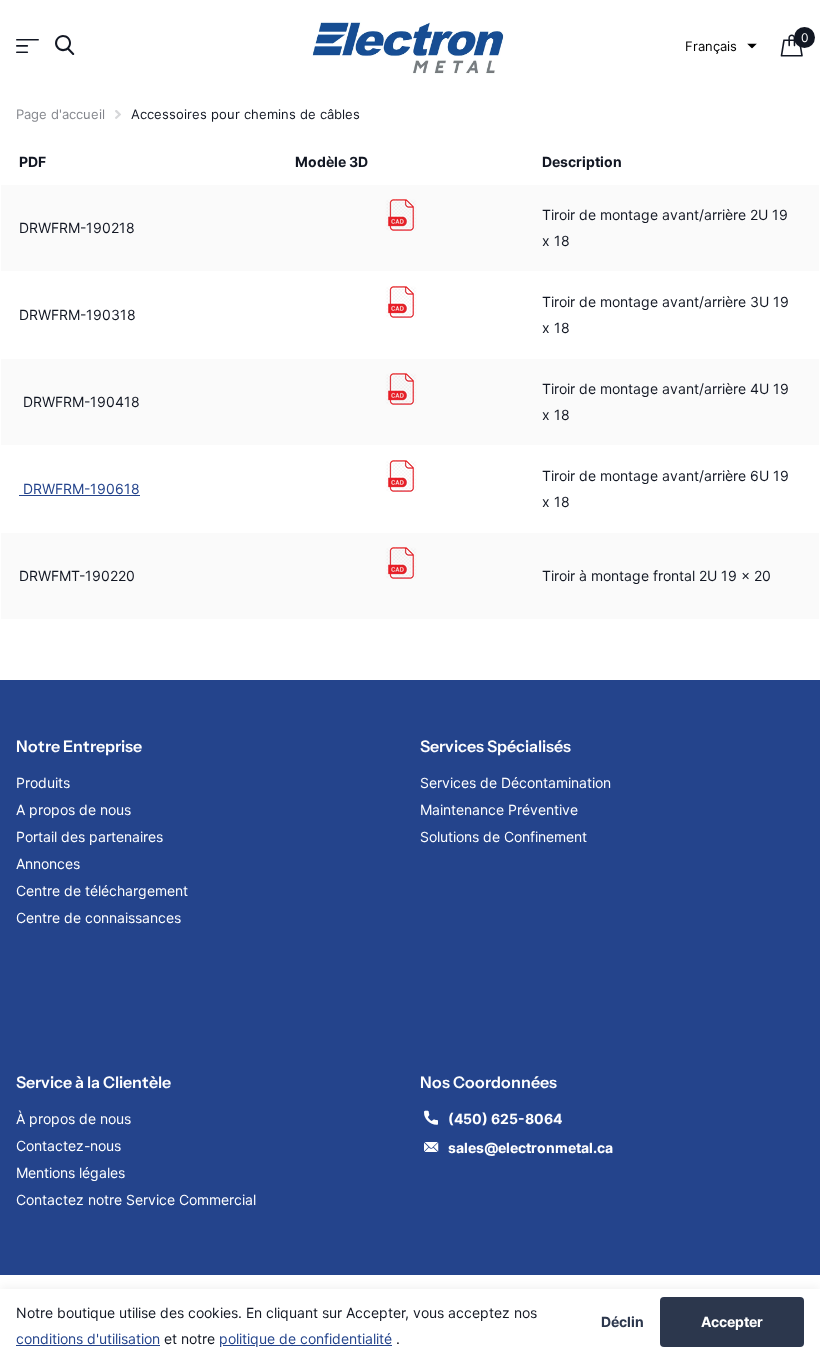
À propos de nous (73, 1118)
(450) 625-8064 (506, 1118)
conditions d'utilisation (88, 1338)
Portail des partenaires (89, 836)
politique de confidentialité (305, 1338)
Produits (43, 782)
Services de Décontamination (515, 782)
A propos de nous (73, 809)
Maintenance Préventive (499, 809)
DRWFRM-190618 (79, 488)
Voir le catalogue (27, 45)
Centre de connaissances (98, 917)
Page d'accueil (60, 114)
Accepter (732, 1321)
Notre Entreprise (79, 746)
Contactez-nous (68, 1145)
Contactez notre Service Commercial (136, 1199)
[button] (721, 46)
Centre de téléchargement (102, 890)
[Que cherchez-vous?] (64, 45)
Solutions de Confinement (503, 836)
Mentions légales (72, 1172)
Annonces (48, 863)
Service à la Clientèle (93, 1082)
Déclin (622, 1322)
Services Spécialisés (495, 746)
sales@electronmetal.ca (530, 1147)
